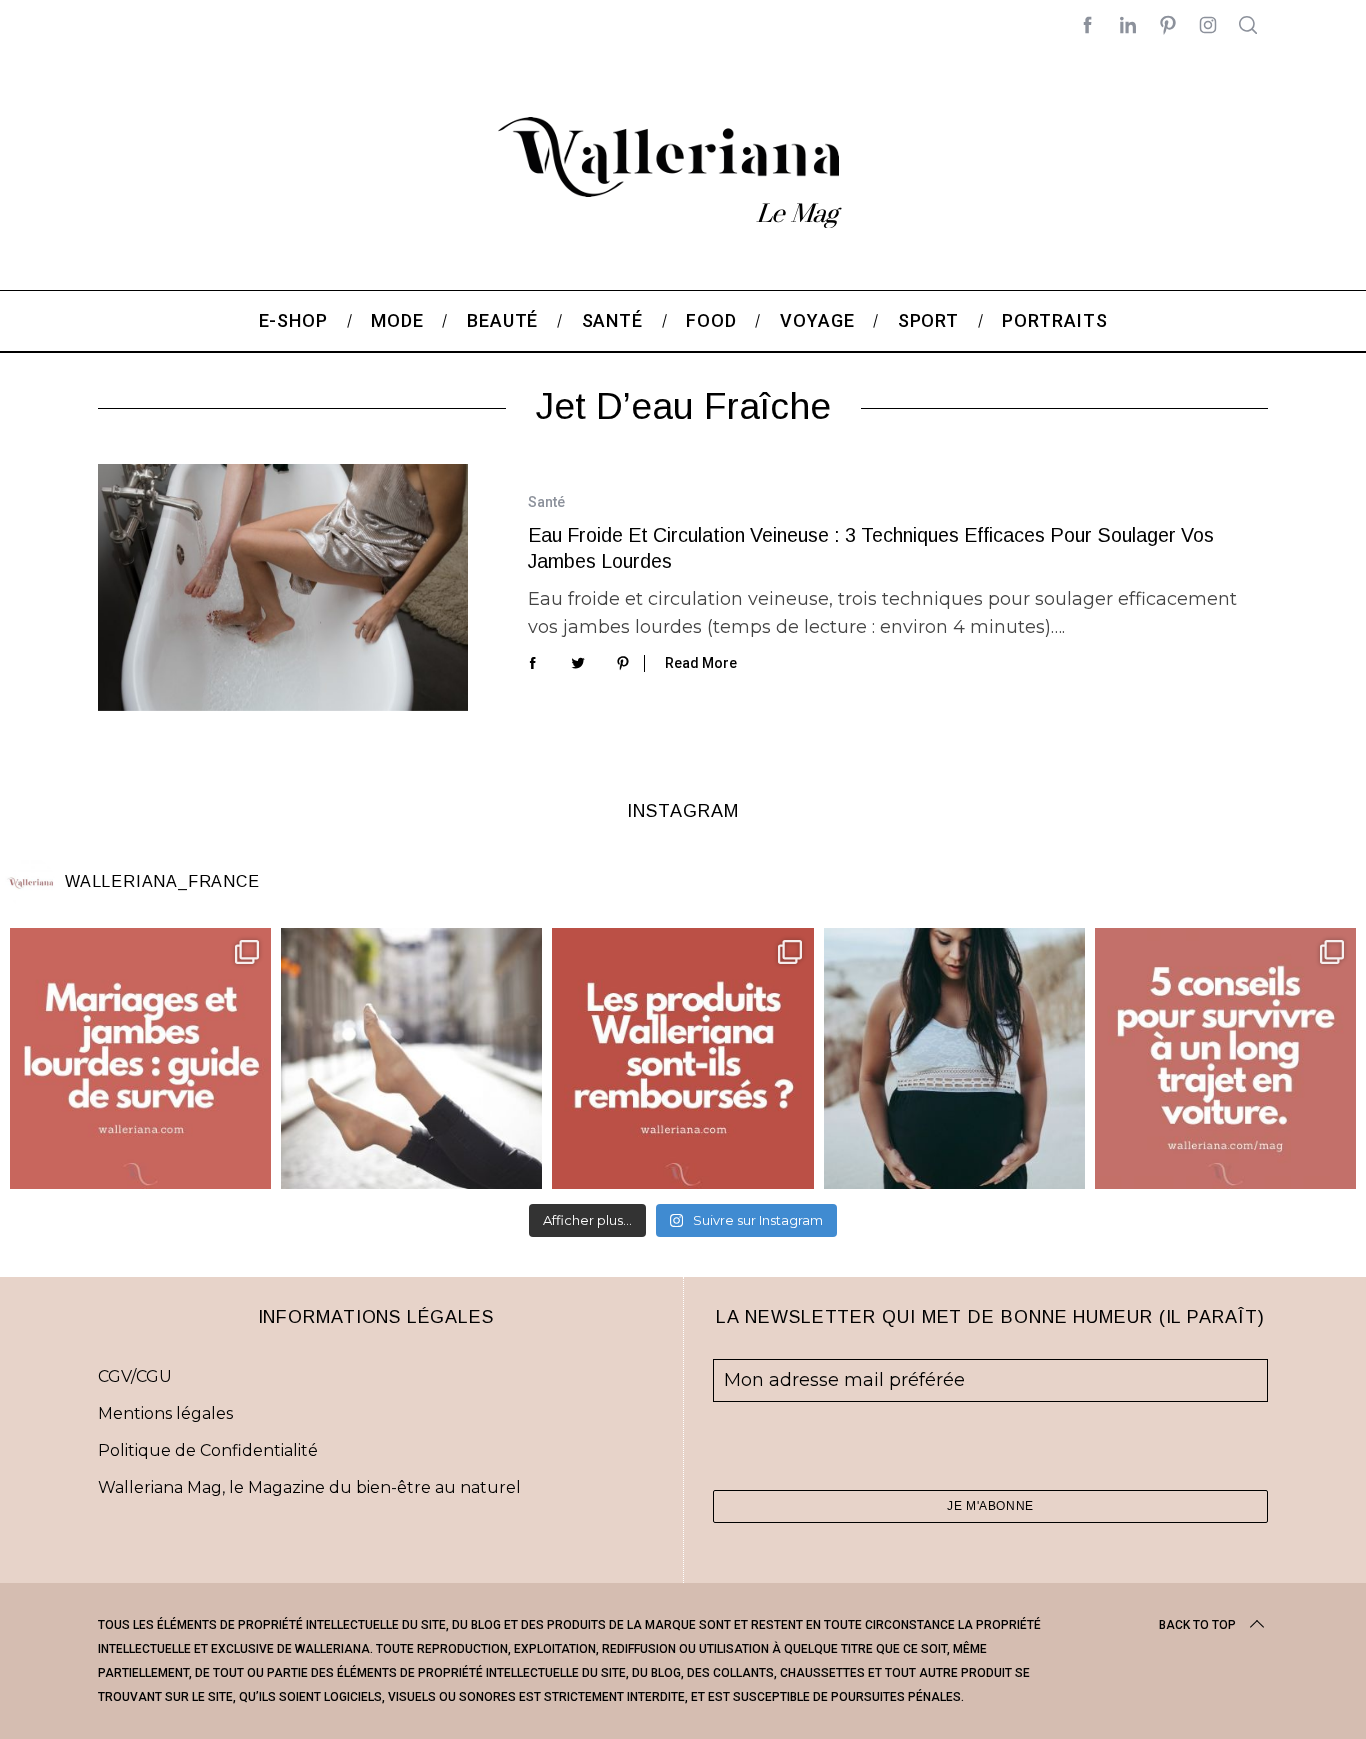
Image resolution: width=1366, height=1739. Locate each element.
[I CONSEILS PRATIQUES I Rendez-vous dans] (1225, 1058)
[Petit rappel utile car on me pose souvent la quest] (682, 1058)
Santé (546, 502)
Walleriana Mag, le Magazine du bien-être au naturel (309, 1487)
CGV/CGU (135, 1376)
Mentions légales (165, 1413)
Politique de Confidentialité (208, 1450)
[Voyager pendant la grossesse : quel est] (954, 1058)
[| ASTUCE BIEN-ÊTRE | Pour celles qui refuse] (140, 1058)
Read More (701, 663)
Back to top (1197, 1625)
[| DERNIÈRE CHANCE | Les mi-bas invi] (411, 1058)
